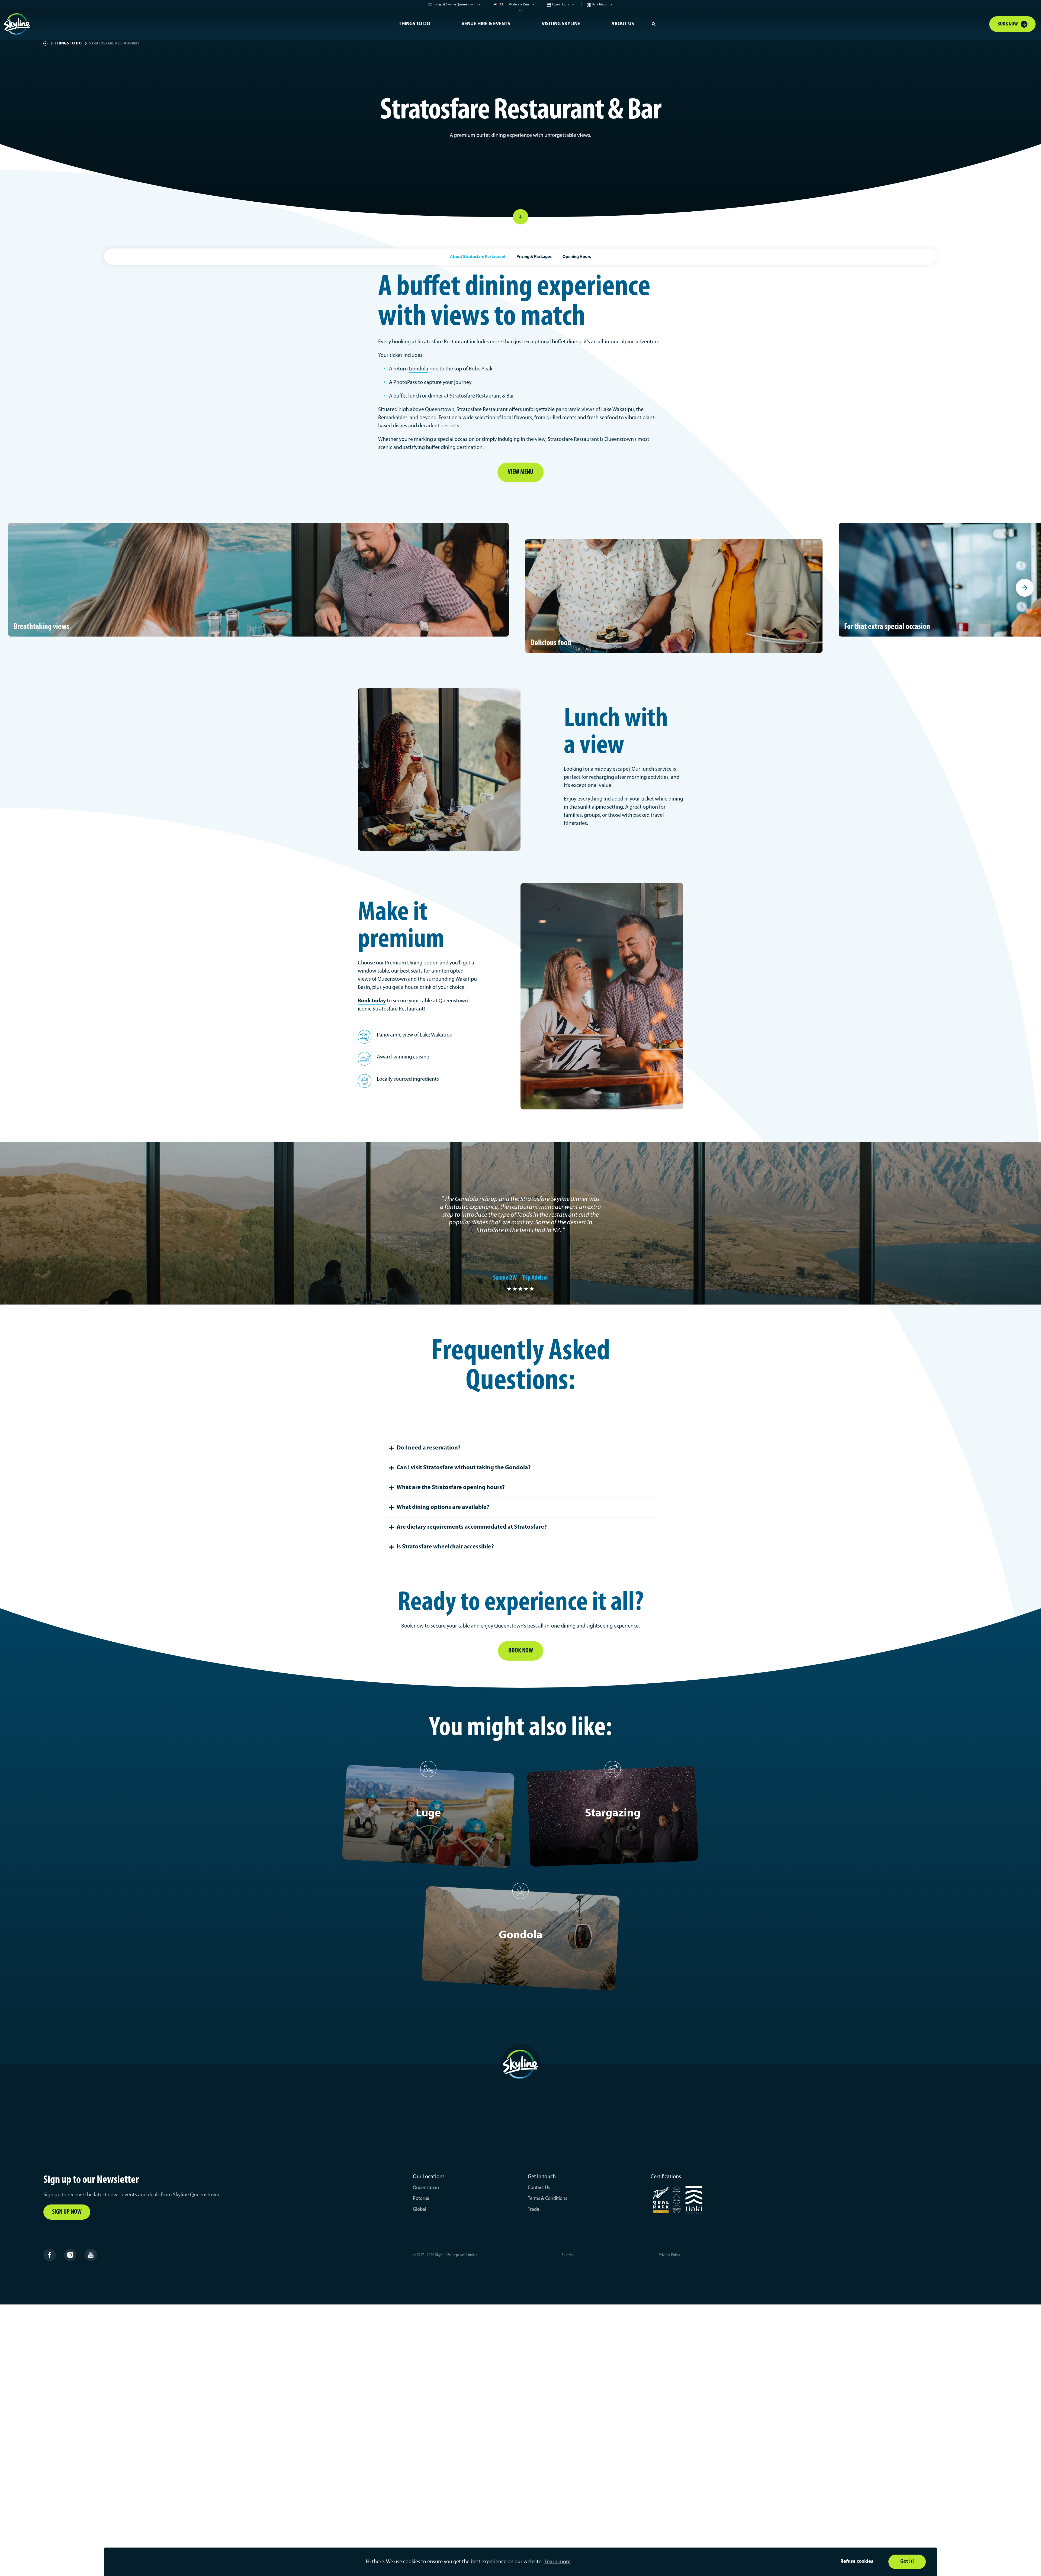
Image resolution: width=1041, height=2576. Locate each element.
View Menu (520, 472)
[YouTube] (91, 2255)
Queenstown (426, 2188)
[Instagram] (70, 2255)
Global (420, 2210)
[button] (654, 24)
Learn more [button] (558, 2562)
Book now (521, 1651)
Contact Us (539, 2188)
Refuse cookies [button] (857, 2562)
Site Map (569, 2255)
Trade (534, 2210)
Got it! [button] (907, 2562)
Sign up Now (67, 2212)
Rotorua (421, 2199)
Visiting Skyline (561, 24)
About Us (623, 24)
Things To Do (415, 24)
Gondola (419, 369)
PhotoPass (405, 383)
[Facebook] (50, 2255)
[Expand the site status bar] (521, 13)
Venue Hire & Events (486, 24)
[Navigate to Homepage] (193, 24)
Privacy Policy (669, 2255)
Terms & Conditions (547, 2199)
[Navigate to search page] (654, 24)
